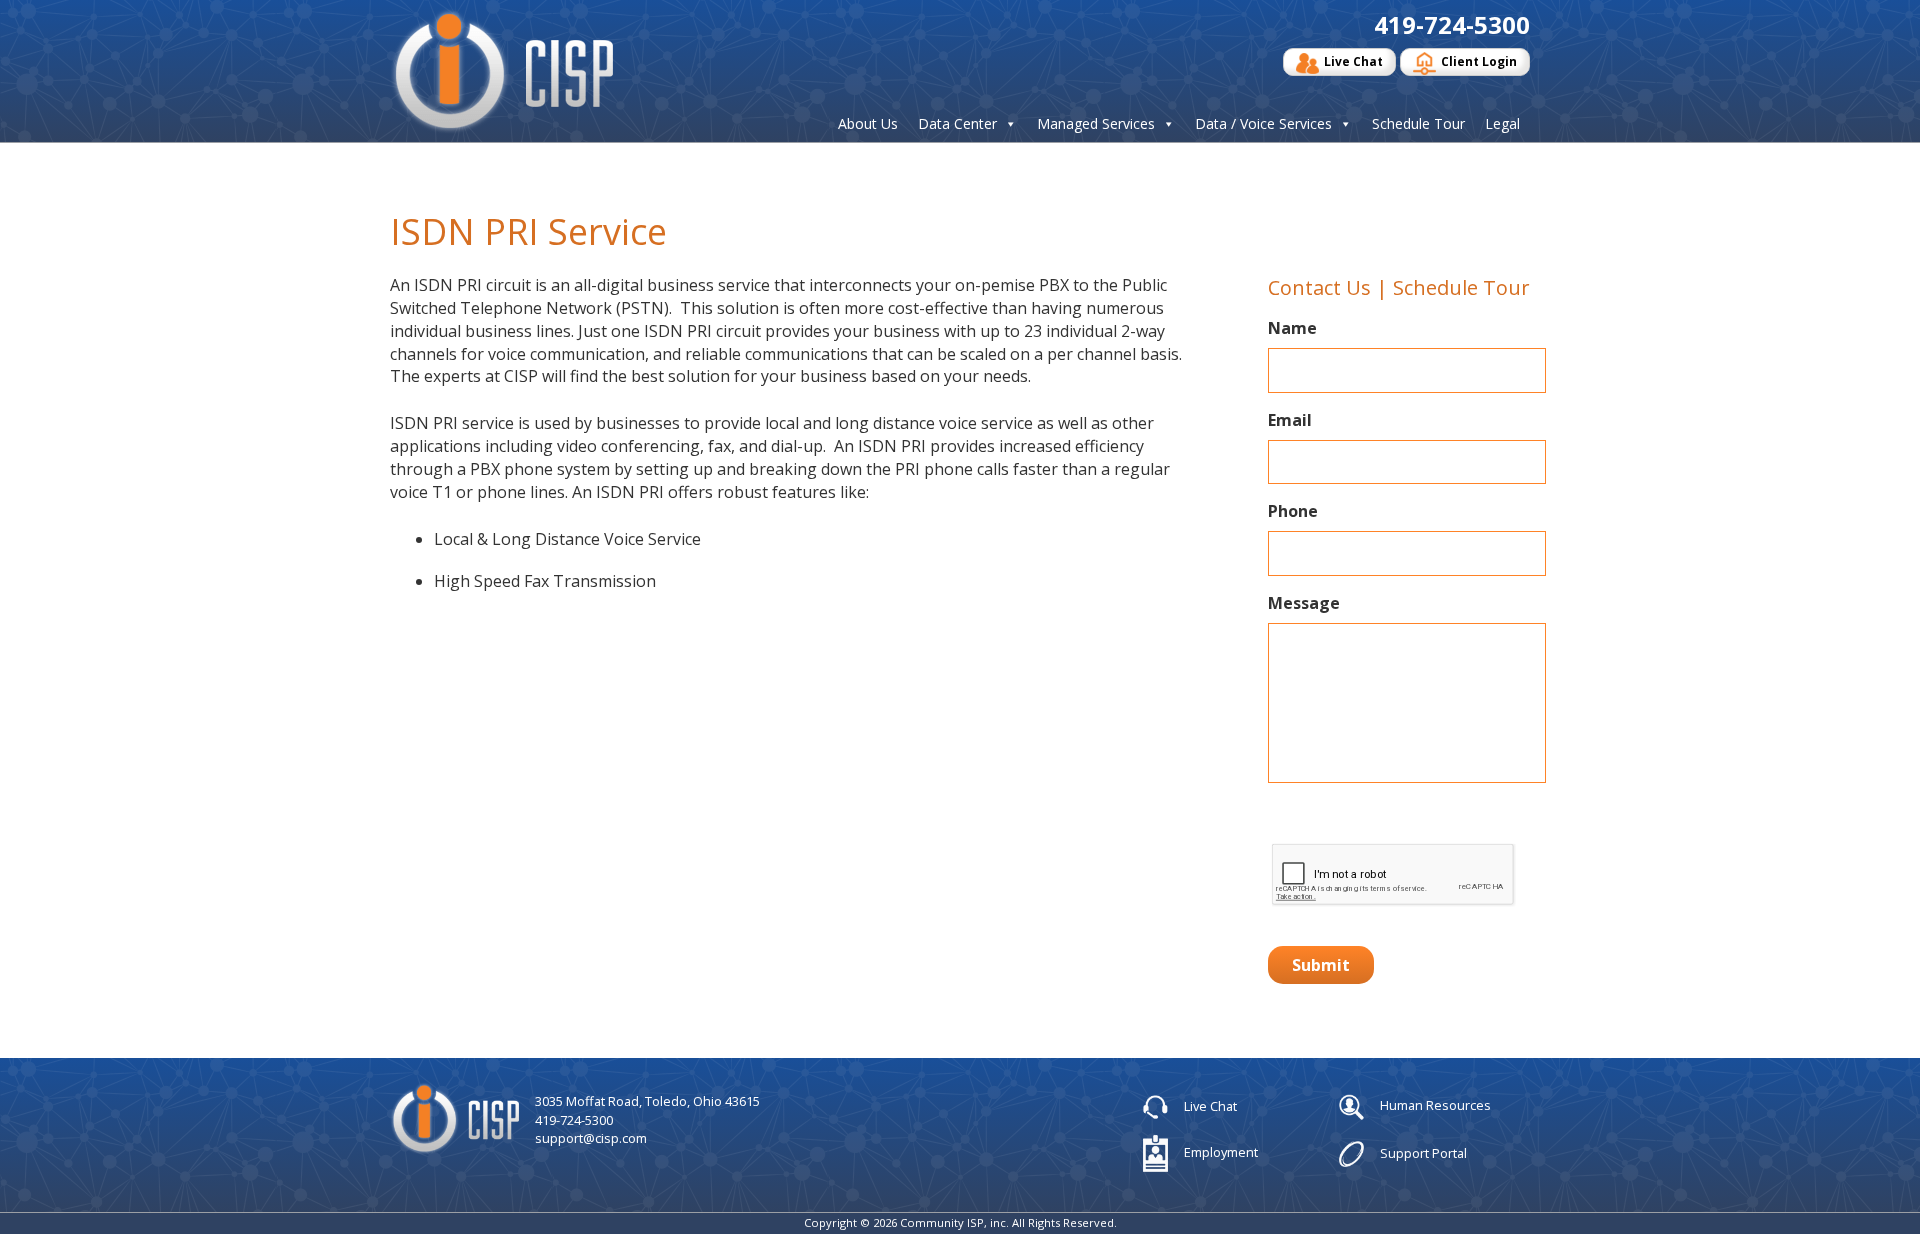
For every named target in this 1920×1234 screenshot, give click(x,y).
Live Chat (1353, 61)
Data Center (957, 124)
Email (1290, 420)
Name (1292, 328)
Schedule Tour (1418, 124)
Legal (1502, 124)
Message (1304, 603)
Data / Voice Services (1263, 124)
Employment (1219, 1152)
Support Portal (1422, 1152)
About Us (868, 124)
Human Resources (1434, 1106)
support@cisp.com (591, 1138)
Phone (1293, 511)
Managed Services (1096, 124)
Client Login (1479, 61)
